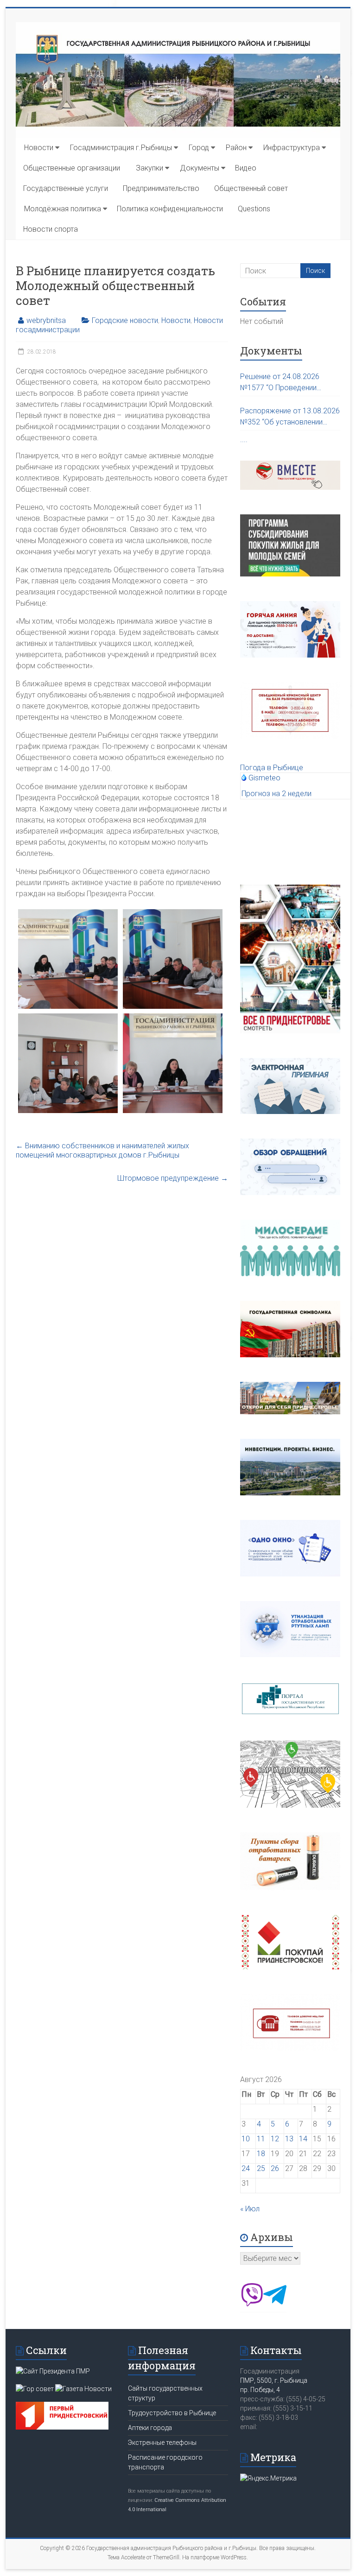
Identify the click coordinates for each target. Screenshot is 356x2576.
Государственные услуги (66, 188)
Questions (254, 209)
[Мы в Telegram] (275, 2304)
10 (246, 2139)
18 (261, 2154)
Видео (246, 168)
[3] (68, 1063)
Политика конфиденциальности (170, 209)
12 (275, 2139)
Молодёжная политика (63, 209)
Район (236, 148)
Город (199, 148)
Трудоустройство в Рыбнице (172, 2413)
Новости (39, 148)
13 (289, 2139)
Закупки (149, 168)
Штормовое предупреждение (173, 1178)
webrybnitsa (46, 320)
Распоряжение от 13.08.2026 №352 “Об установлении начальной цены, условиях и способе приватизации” (290, 417)
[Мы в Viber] (252, 2304)
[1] (172, 959)
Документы (200, 168)
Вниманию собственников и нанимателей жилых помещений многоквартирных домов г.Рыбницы (102, 1150)
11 (261, 2139)
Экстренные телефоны (162, 2443)
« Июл (250, 2209)
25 (261, 2168)
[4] (172, 1063)
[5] (68, 959)
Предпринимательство (161, 188)
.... (244, 440)
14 (303, 2139)
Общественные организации (72, 168)
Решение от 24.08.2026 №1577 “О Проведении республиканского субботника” (280, 383)
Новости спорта (51, 229)
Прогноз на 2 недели (277, 794)
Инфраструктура (292, 148)
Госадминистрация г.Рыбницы (121, 148)
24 (246, 2168)
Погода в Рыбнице (272, 768)
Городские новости (125, 320)
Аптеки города (150, 2428)
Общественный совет (251, 188)
